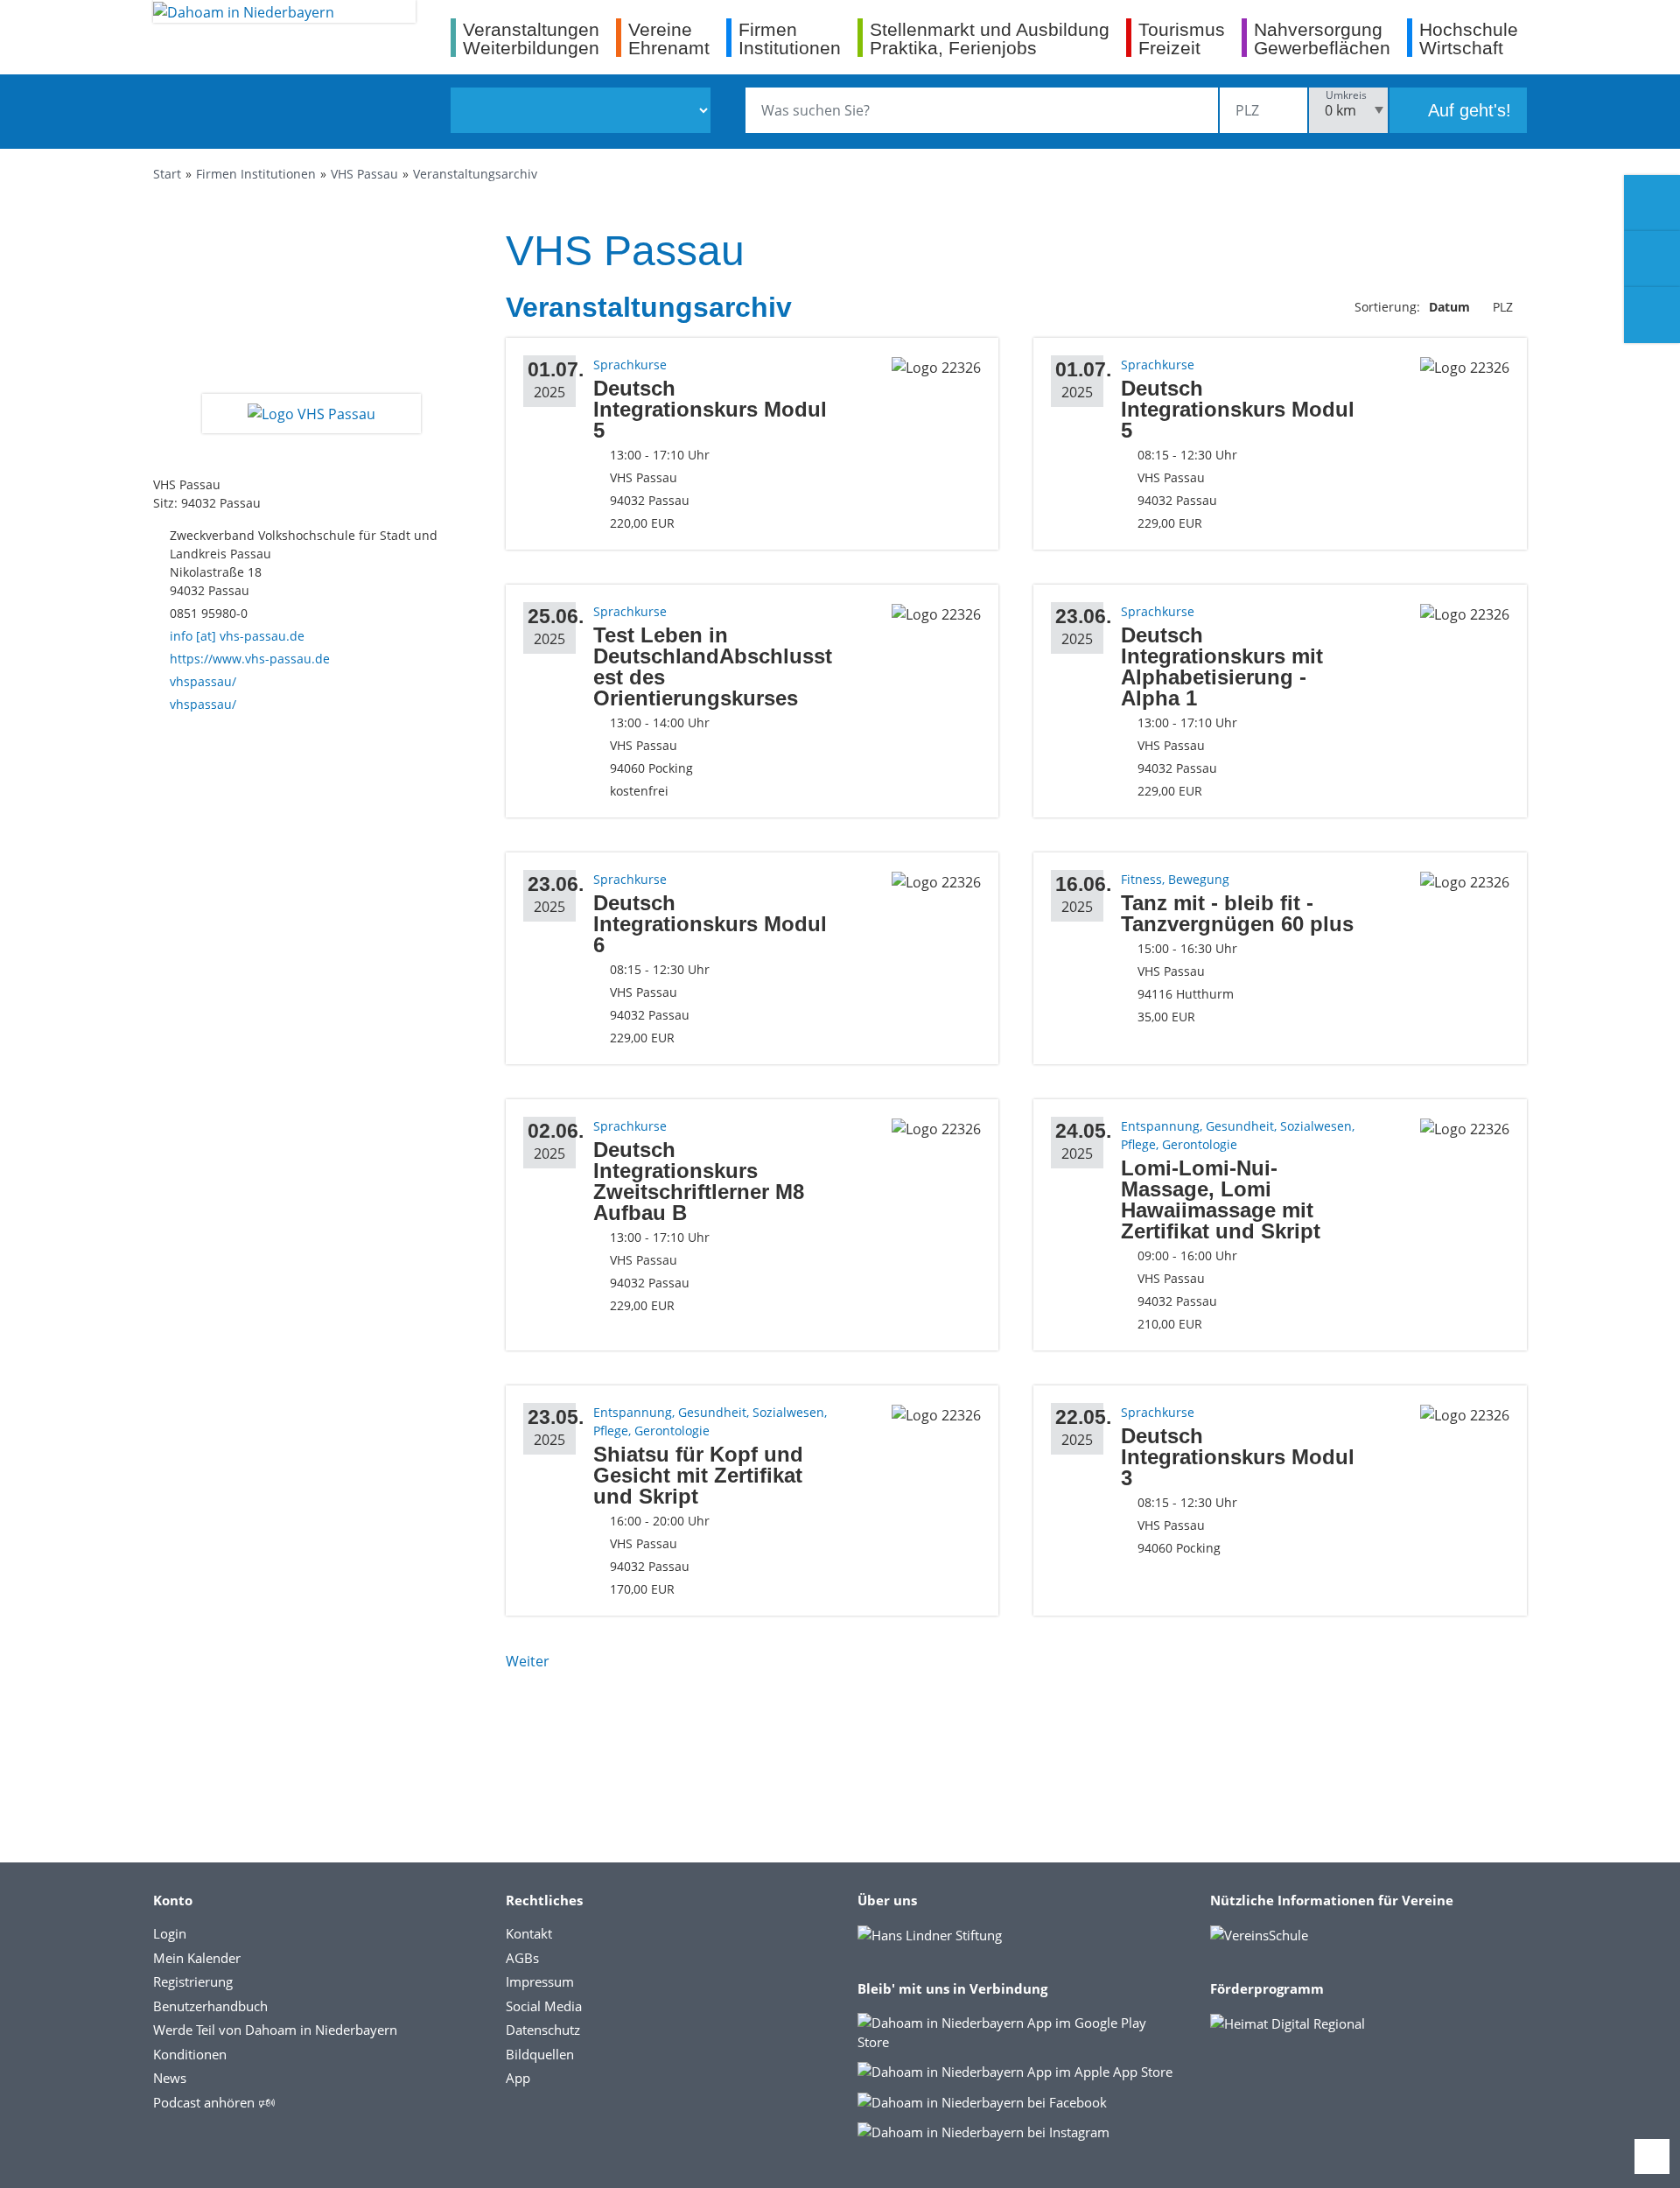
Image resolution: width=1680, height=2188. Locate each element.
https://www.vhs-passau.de (250, 659)
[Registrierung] (1652, 203)
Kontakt (529, 1933)
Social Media (544, 2006)
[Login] (1652, 259)
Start (167, 174)
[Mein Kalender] (1652, 315)
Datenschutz (543, 2030)
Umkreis (1346, 95)
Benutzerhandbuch (210, 2006)
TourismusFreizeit (1182, 38)
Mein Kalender (197, 1958)
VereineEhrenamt (669, 38)
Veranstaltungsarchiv (475, 174)
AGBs (522, 1958)
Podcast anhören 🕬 (214, 2102)
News (170, 2078)
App (518, 2078)
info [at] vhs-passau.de (237, 636)
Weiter (528, 1661)
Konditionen (190, 2054)
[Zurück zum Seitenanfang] (1652, 2156)
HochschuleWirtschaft (1469, 38)
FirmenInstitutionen (790, 38)
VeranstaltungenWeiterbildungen (531, 38)
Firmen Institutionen (256, 174)
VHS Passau (364, 174)
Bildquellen (540, 2054)
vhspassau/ (203, 681)
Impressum (540, 1981)
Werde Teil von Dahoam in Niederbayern (275, 2030)
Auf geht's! (1467, 110)
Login (170, 1933)
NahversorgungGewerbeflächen (1322, 38)
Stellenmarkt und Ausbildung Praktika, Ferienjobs (990, 38)
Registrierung (193, 1981)
